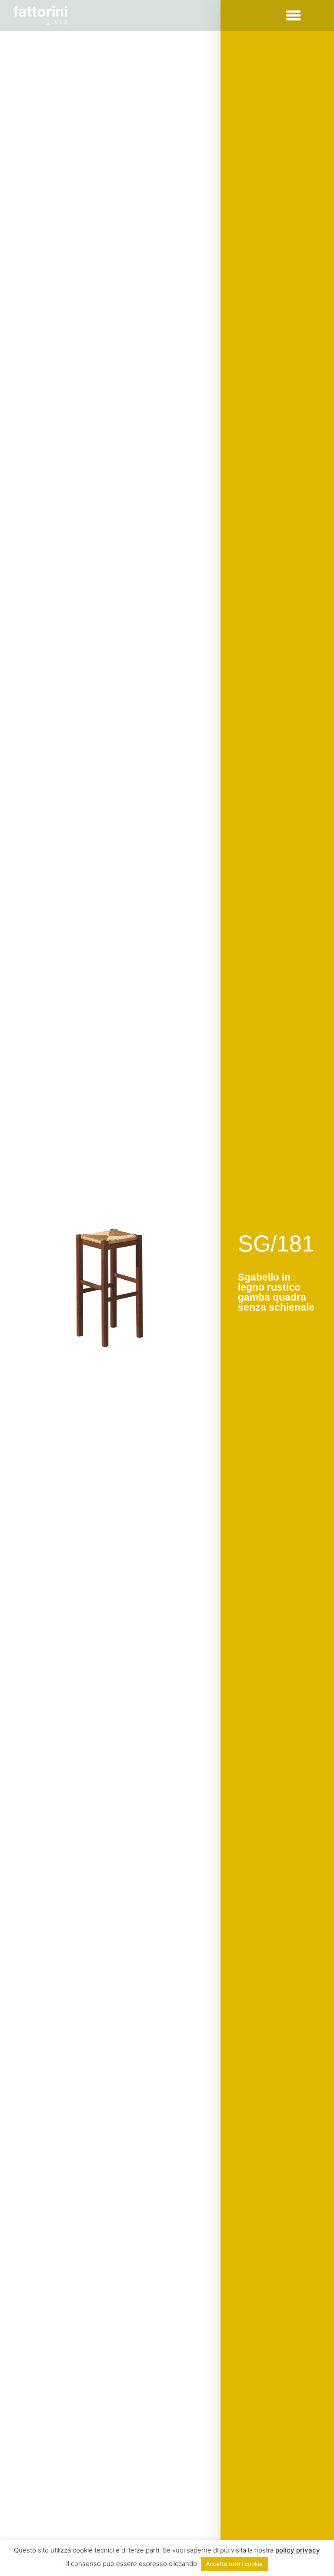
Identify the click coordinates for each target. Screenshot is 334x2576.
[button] (293, 16)
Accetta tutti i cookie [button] (234, 2564)
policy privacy (298, 2550)
